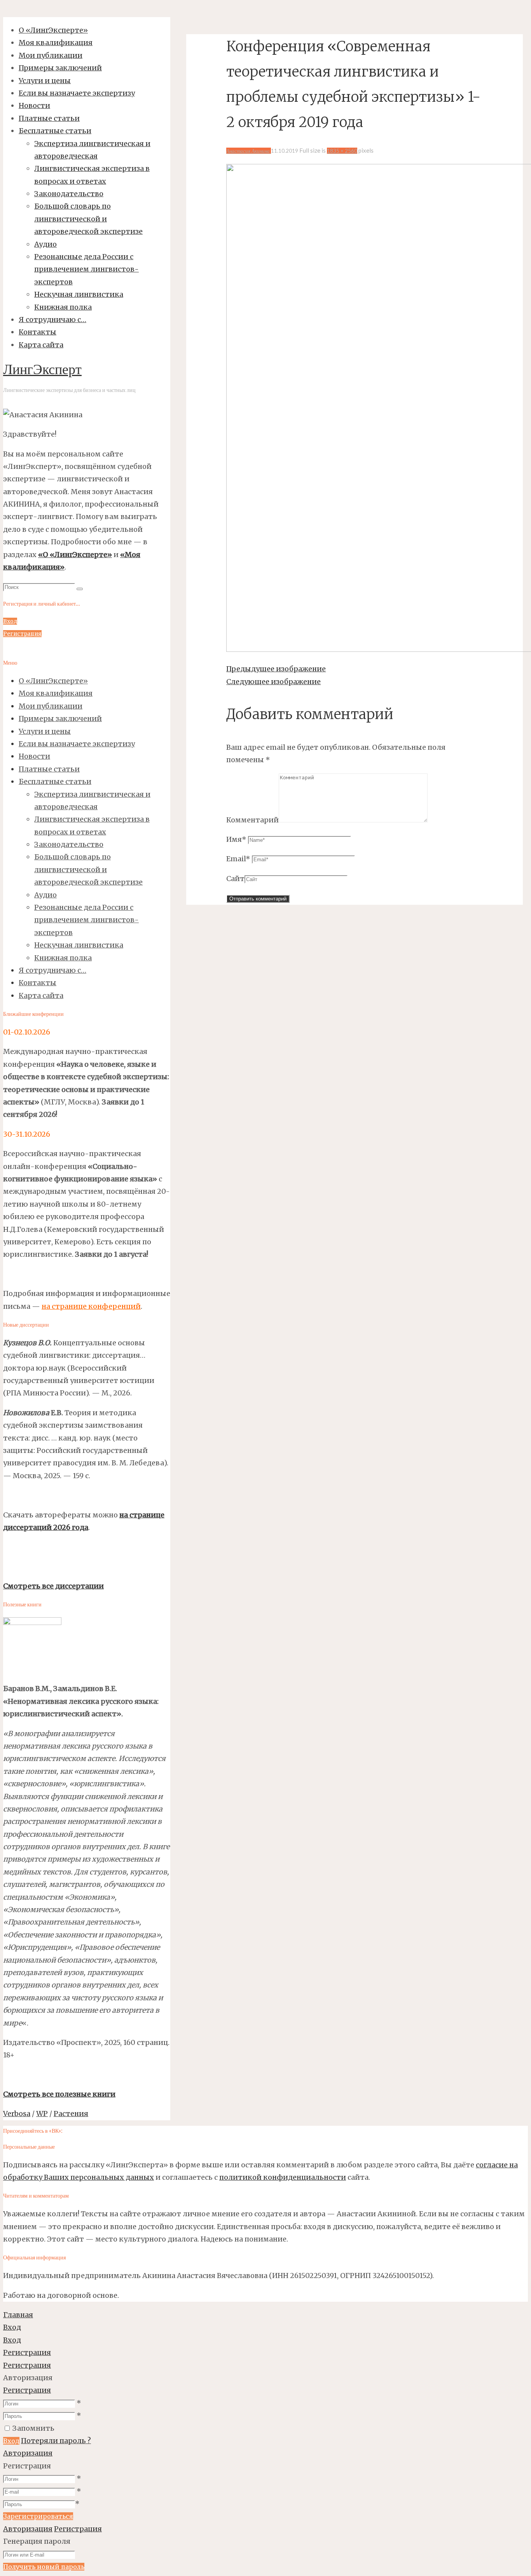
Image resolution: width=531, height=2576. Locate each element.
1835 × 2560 (342, 151)
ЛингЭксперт (42, 371)
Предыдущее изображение (276, 669)
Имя (236, 839)
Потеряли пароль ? (56, 2441)
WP (42, 2114)
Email (238, 859)
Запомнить (33, 2428)
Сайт (235, 879)
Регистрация (27, 2390)
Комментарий (252, 820)
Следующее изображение (273, 682)
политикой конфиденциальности (283, 2177)
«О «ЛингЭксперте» (75, 555)
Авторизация (28, 2453)
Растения (71, 2114)
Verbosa (17, 2114)
